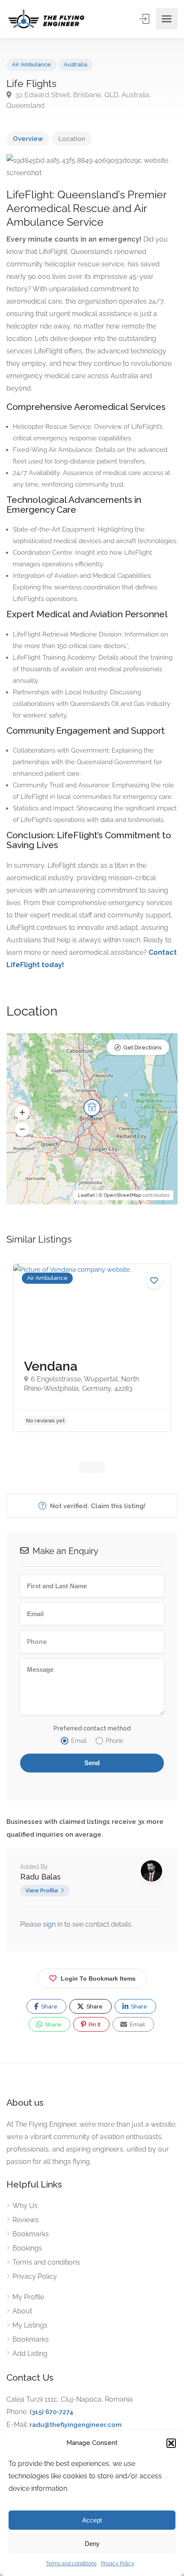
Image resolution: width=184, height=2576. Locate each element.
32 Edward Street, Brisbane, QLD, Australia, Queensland (79, 100)
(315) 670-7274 (52, 2412)
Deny (92, 2544)
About (22, 2311)
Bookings (27, 2248)
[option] (92, 1348)
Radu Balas (40, 1877)
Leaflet (86, 1195)
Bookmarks (31, 2234)
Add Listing (30, 2353)
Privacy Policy (118, 2564)
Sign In (145, 19)
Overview (28, 139)
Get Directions (142, 1047)
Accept (92, 2520)
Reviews (25, 2220)
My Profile (28, 2297)
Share (49, 2007)
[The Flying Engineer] (46, 19)
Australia (76, 64)
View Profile (42, 1890)
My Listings (30, 2325)
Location (72, 139)
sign (50, 1924)
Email (137, 2025)
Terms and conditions (71, 2564)
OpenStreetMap (123, 1195)
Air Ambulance (31, 64)
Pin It (94, 2025)
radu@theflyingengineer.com (76, 2425)
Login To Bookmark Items (98, 1978)
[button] (171, 2443)
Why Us (25, 2206)
